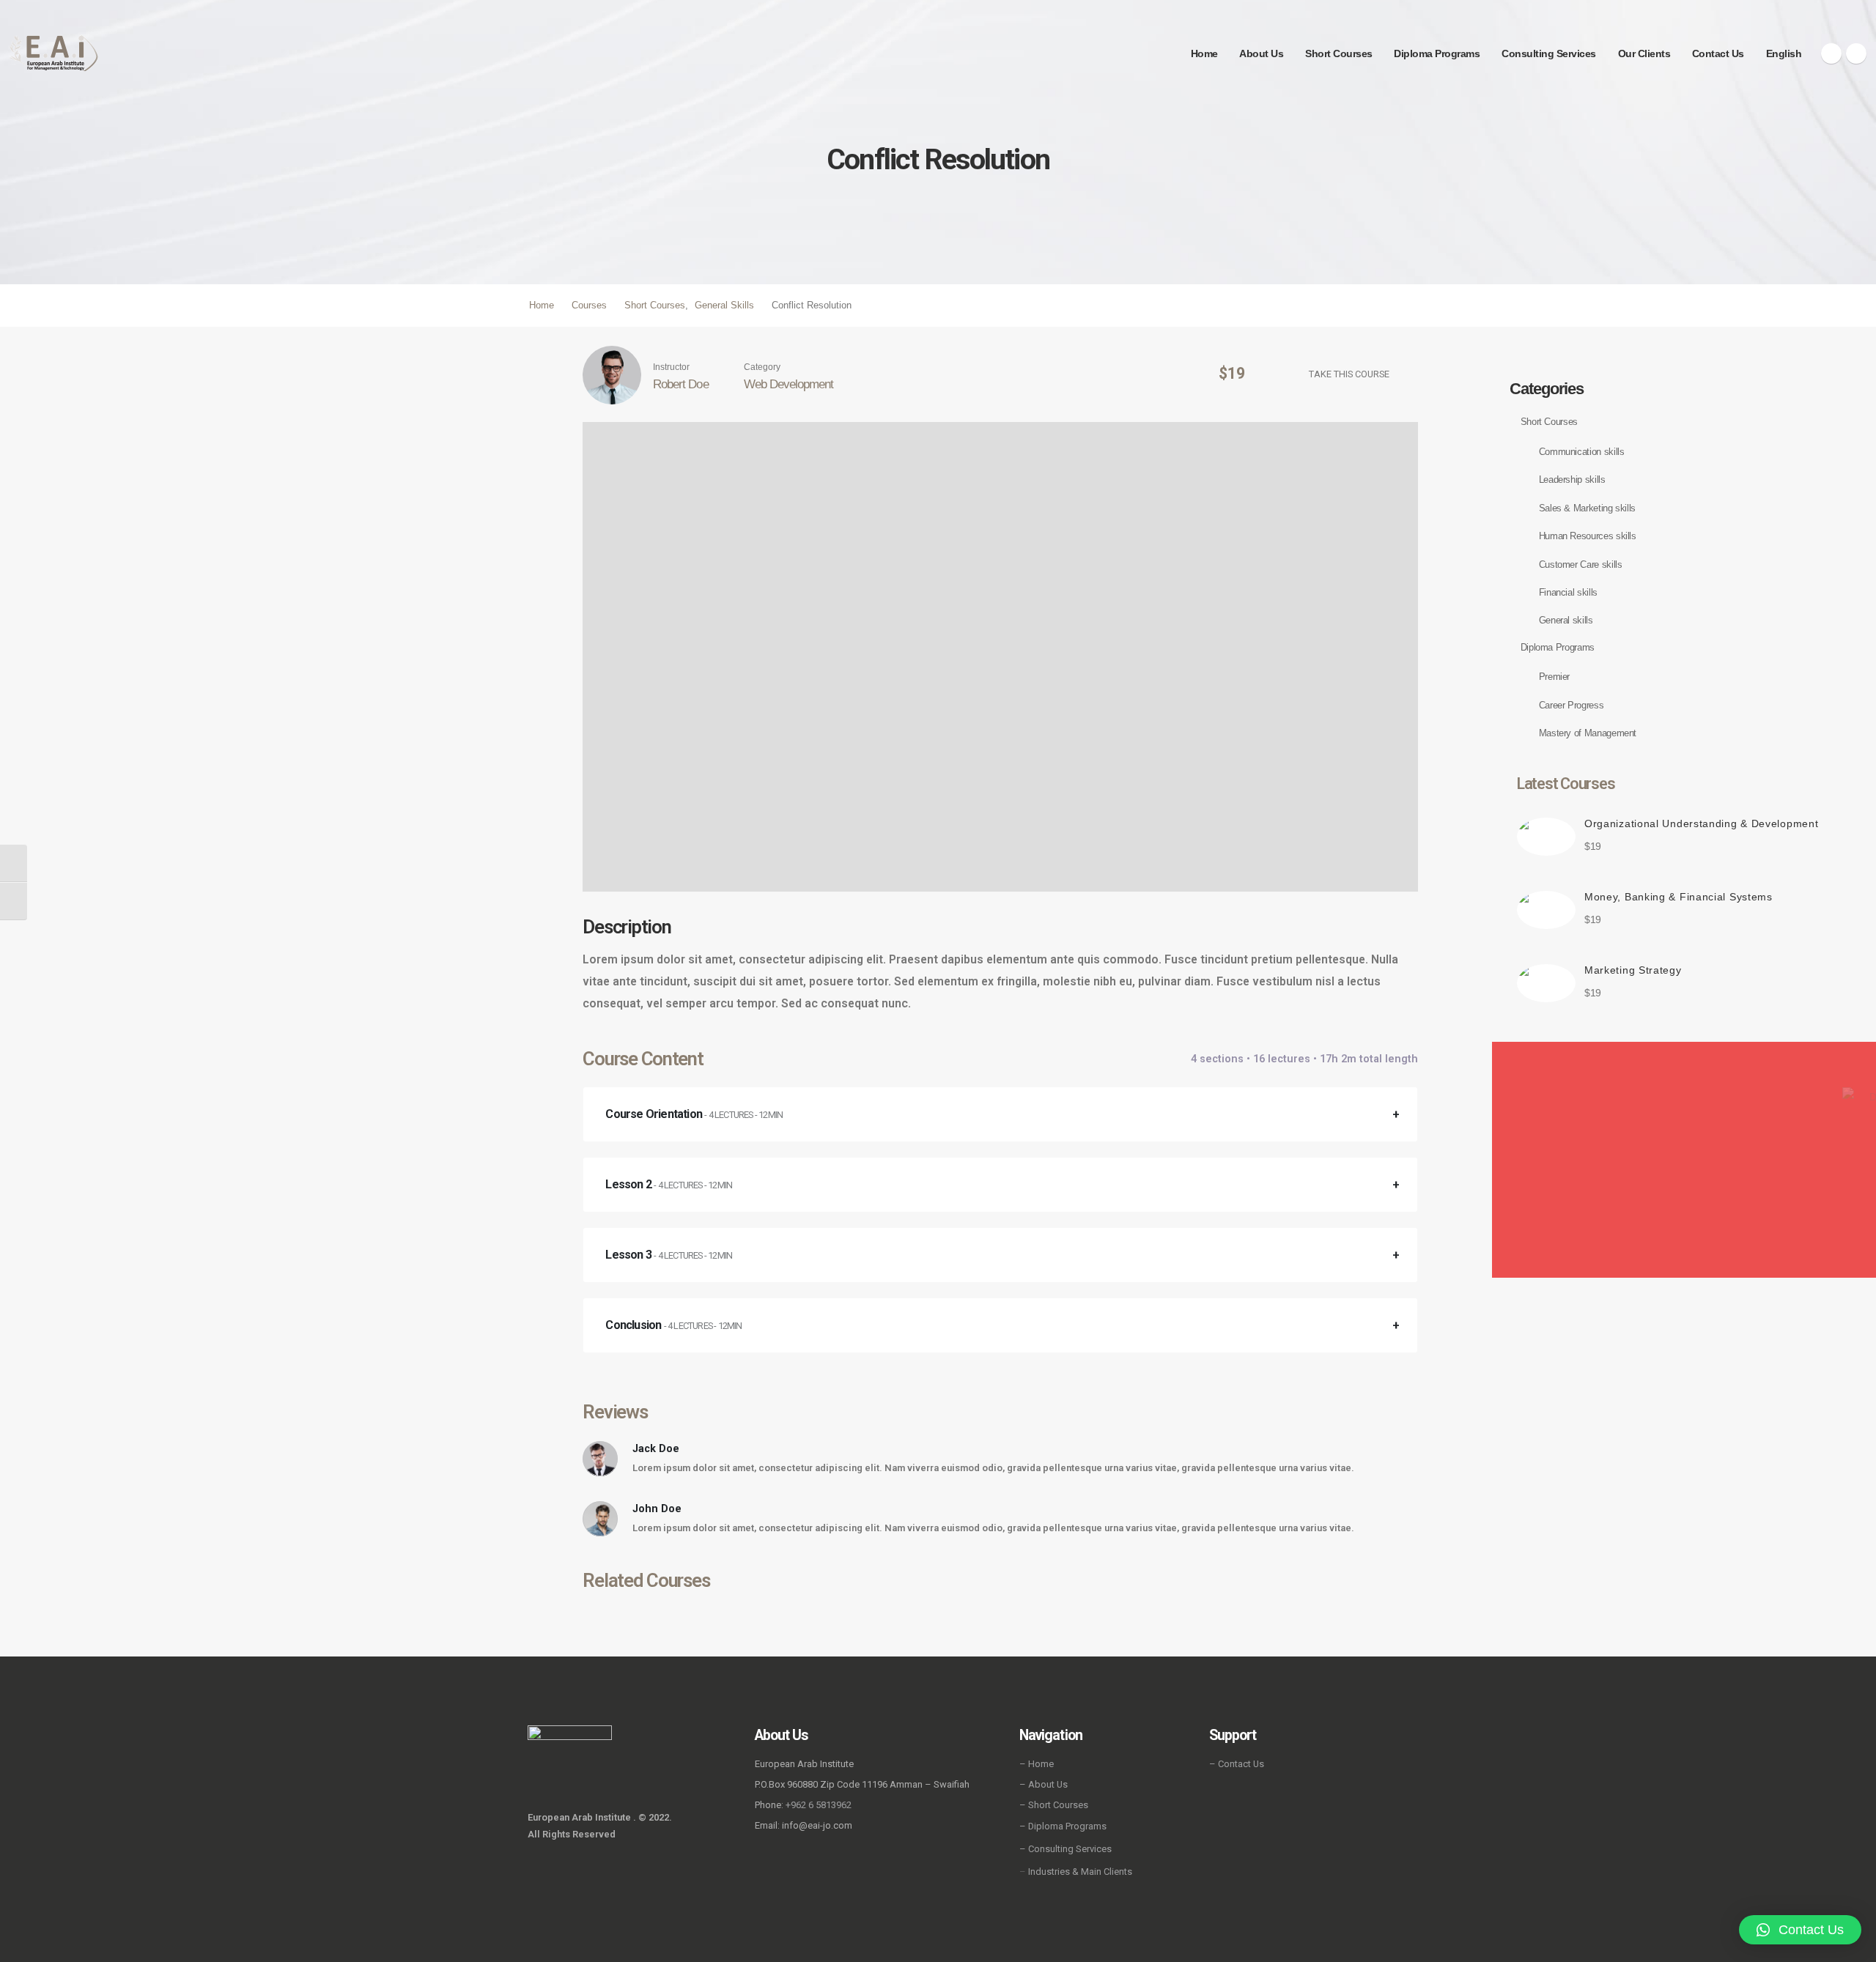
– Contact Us (1237, 1764)
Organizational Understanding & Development (1701, 823)
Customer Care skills (1581, 564)
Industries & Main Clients (1080, 1872)
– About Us (1044, 1784)
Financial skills (1568, 592)
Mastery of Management (1588, 733)
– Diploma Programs (1063, 1826)
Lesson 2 (669, 1184)
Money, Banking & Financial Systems (1679, 897)
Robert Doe (680, 384)
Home (1204, 53)
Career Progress (1572, 705)
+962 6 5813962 (819, 1805)
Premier (1554, 677)
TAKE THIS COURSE (1349, 374)
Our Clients (1644, 53)
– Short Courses (1054, 1805)
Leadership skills (1572, 480)
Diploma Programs (1437, 53)
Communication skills (1582, 452)
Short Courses (1339, 53)
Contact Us (1718, 53)
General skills (1566, 620)
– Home (1037, 1764)
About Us (1261, 53)
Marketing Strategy (1633, 970)
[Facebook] (1831, 53)
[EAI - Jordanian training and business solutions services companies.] (54, 53)
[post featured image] (1546, 837)
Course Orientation (694, 1114)
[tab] (1000, 1114)
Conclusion (673, 1325)
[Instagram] (1856, 53)
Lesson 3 (669, 1255)
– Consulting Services (1066, 1849)
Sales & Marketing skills (1587, 508)
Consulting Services (1549, 53)
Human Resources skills (1588, 536)
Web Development (789, 384)
